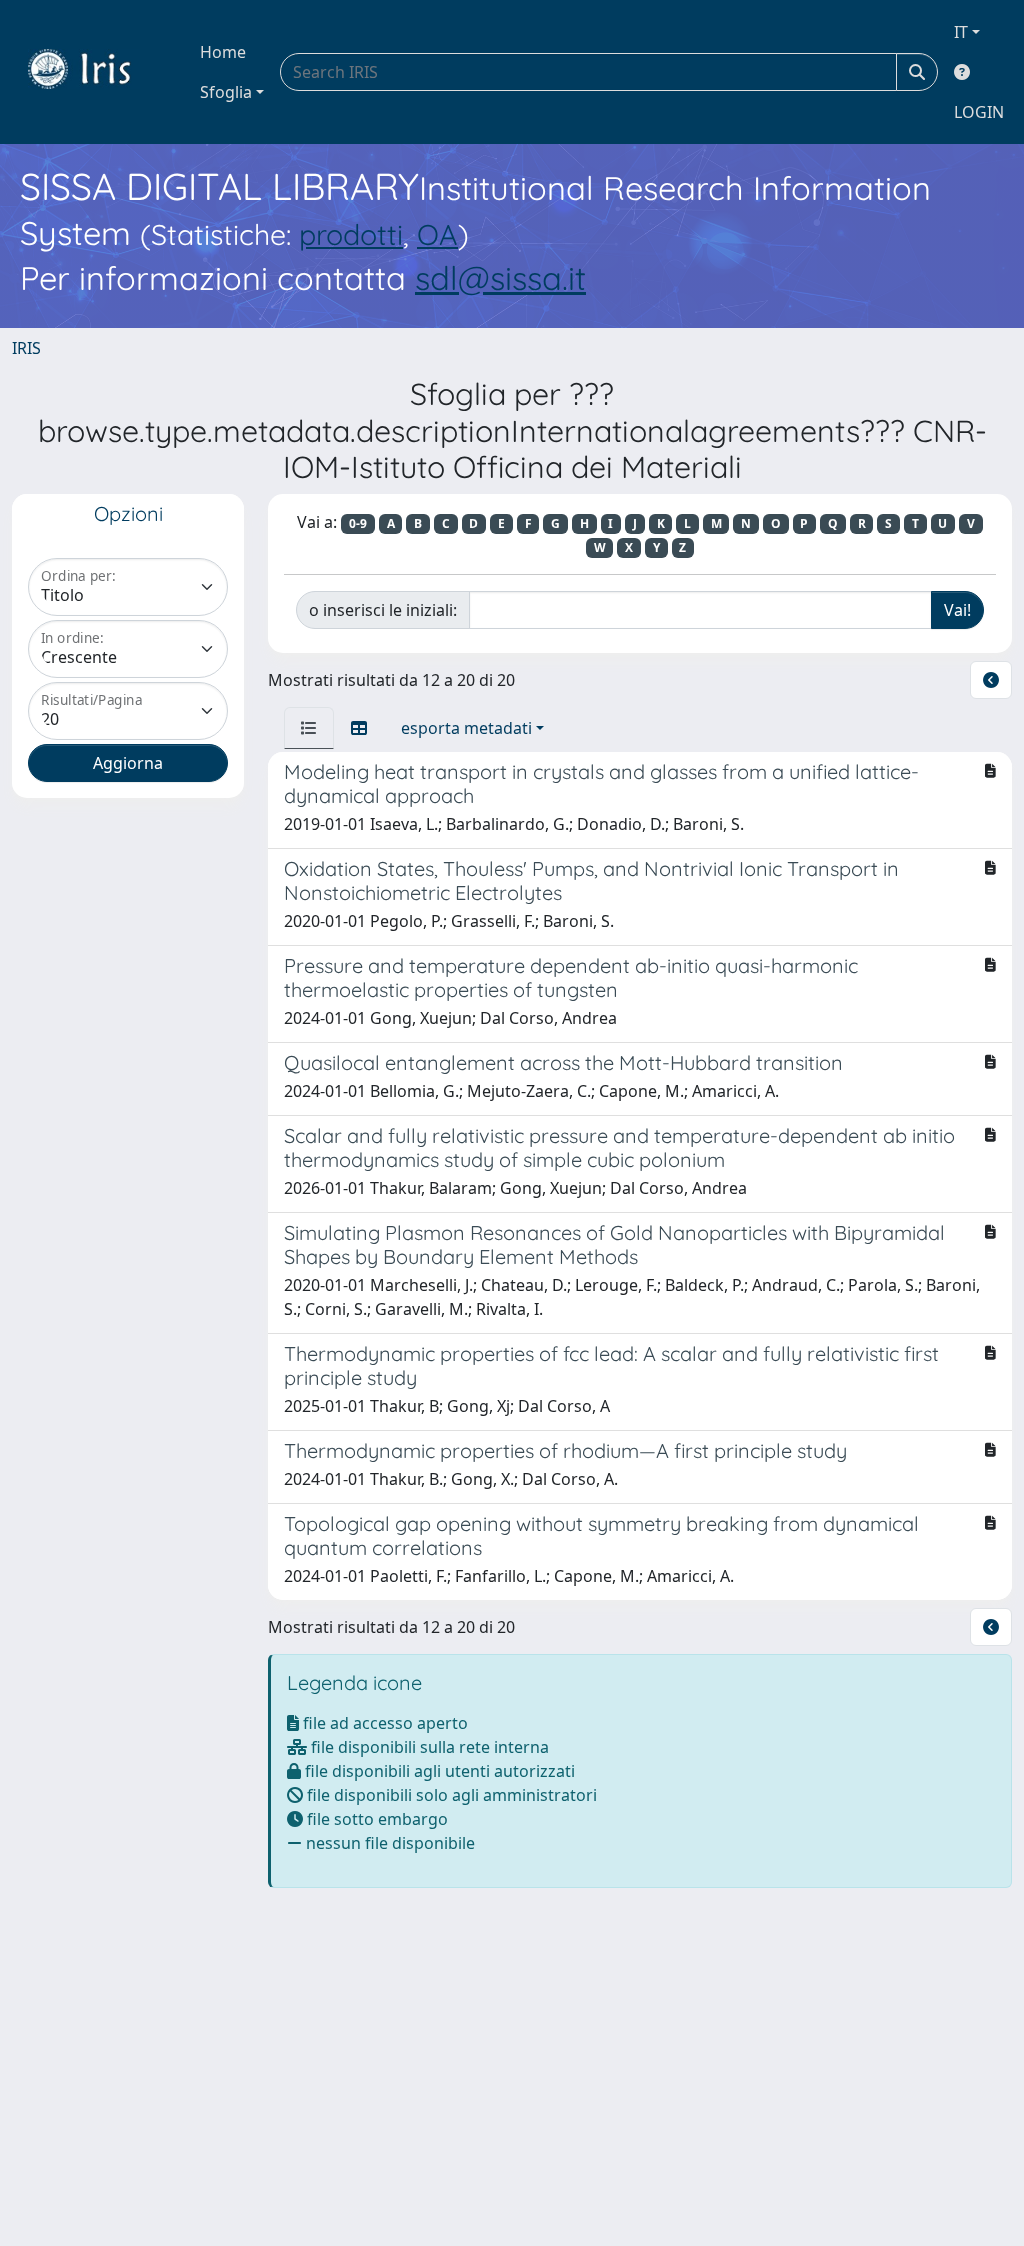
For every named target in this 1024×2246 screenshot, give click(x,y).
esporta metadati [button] (466, 728)
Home (223, 52)
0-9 (358, 523)
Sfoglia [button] (226, 92)
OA (437, 234)
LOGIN (979, 112)
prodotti (351, 234)
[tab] (309, 728)
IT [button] (961, 32)
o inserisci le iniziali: (383, 610)
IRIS (26, 348)
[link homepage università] (94, 72)
